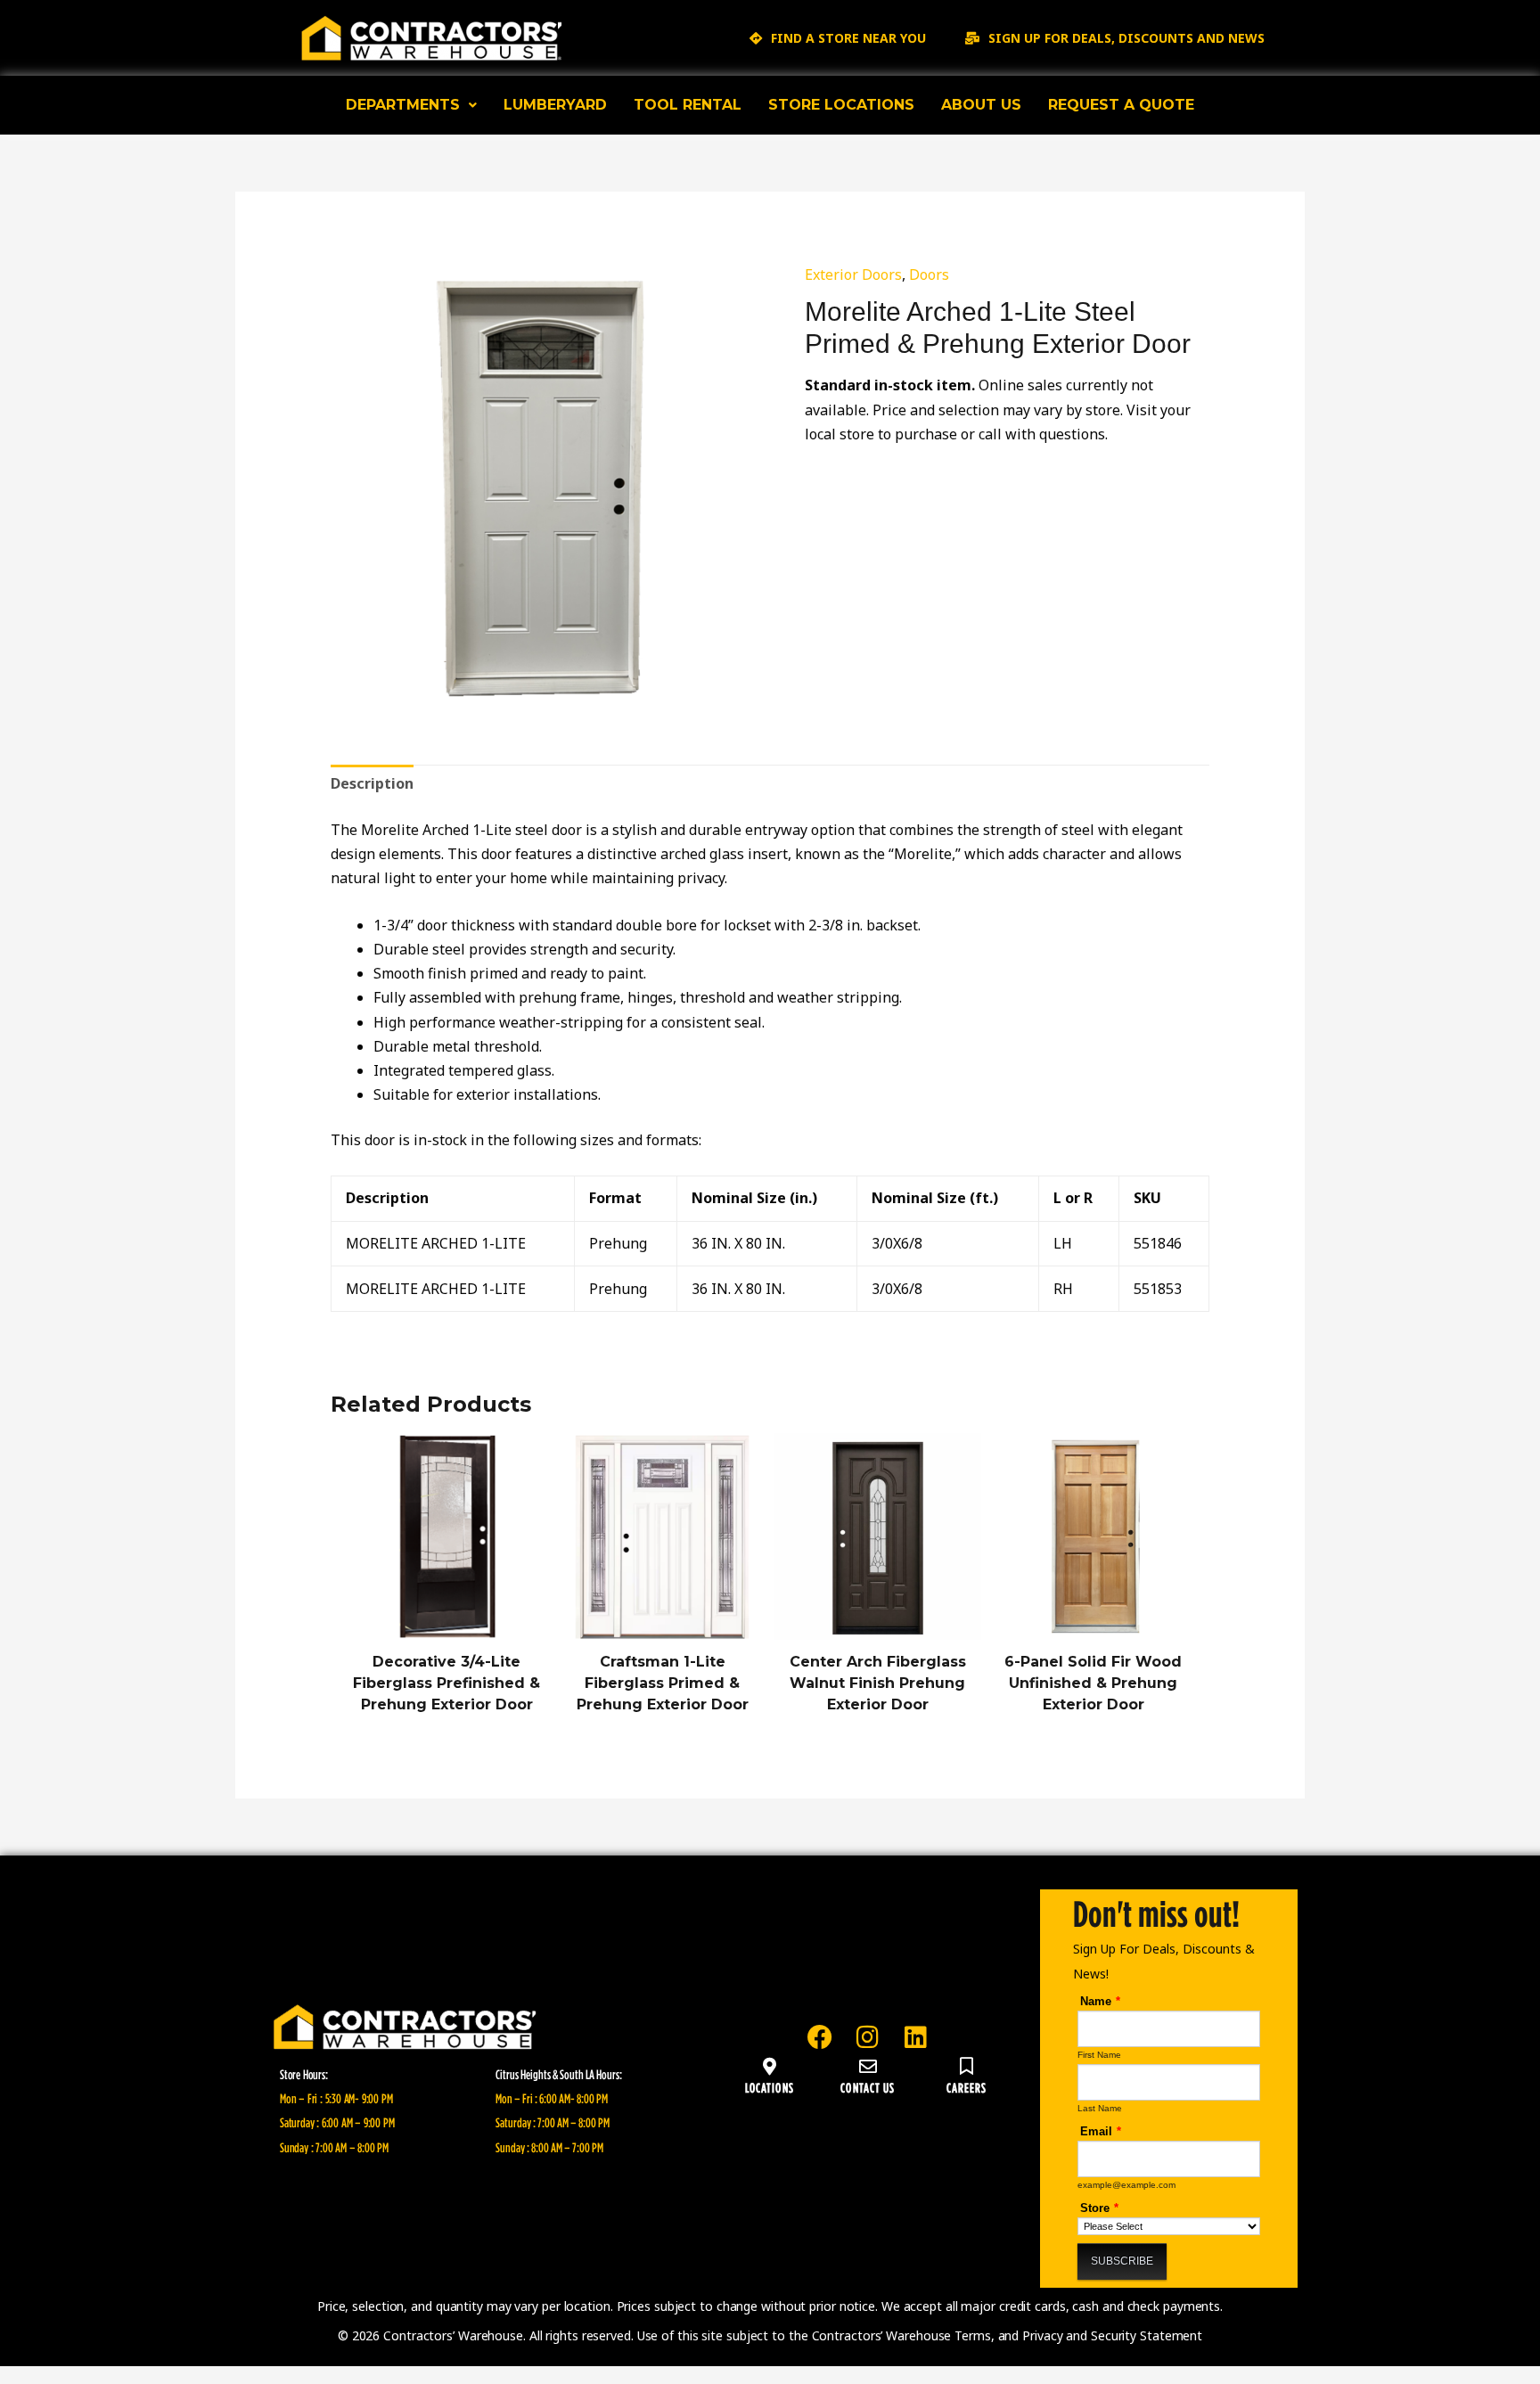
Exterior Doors (853, 274)
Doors (929, 274)
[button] (411, 105)
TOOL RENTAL (688, 105)
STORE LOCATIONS (841, 105)
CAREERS (967, 2087)
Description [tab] (372, 783)
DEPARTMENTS (403, 105)
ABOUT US (981, 105)
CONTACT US (868, 2087)
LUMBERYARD (555, 105)
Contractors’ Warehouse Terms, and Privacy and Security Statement (1008, 2335)
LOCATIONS (770, 2087)
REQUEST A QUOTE (1121, 105)
